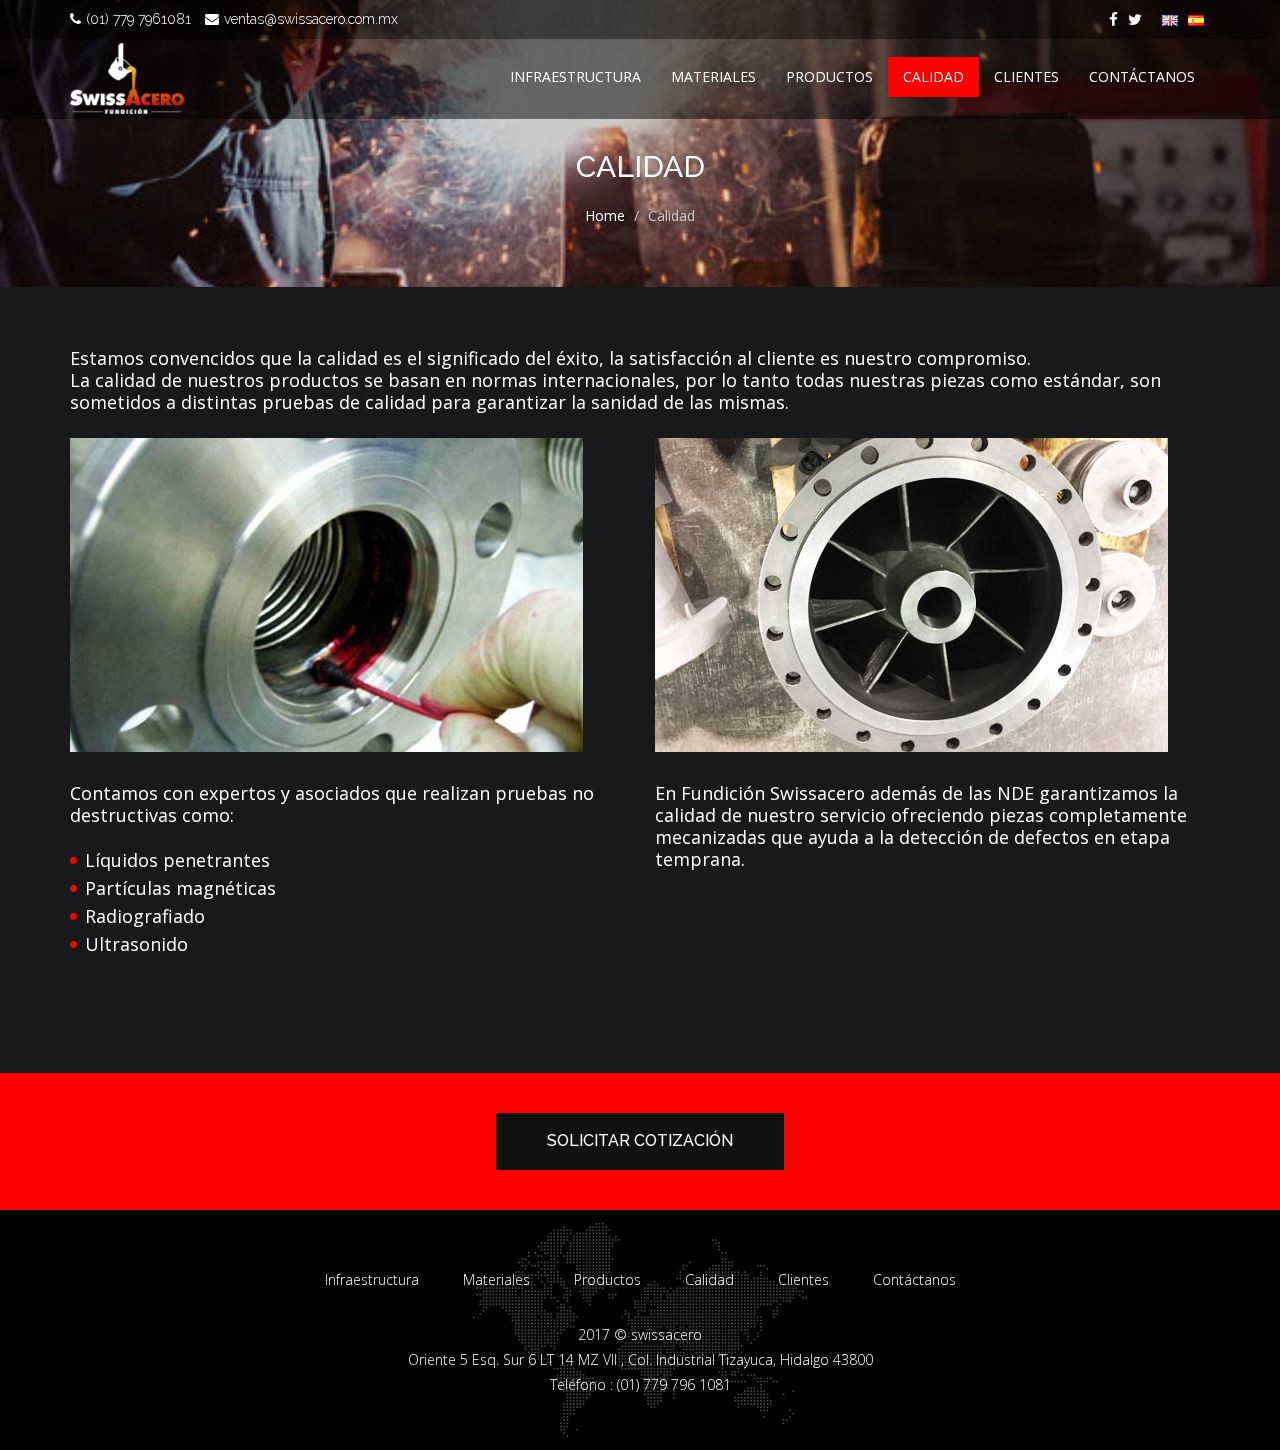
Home (605, 215)
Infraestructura (575, 76)
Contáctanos (1142, 76)
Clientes (1026, 76)
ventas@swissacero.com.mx (311, 19)
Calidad (933, 76)
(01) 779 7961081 (138, 19)
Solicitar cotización (640, 1140)
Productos (829, 76)
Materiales (713, 76)
